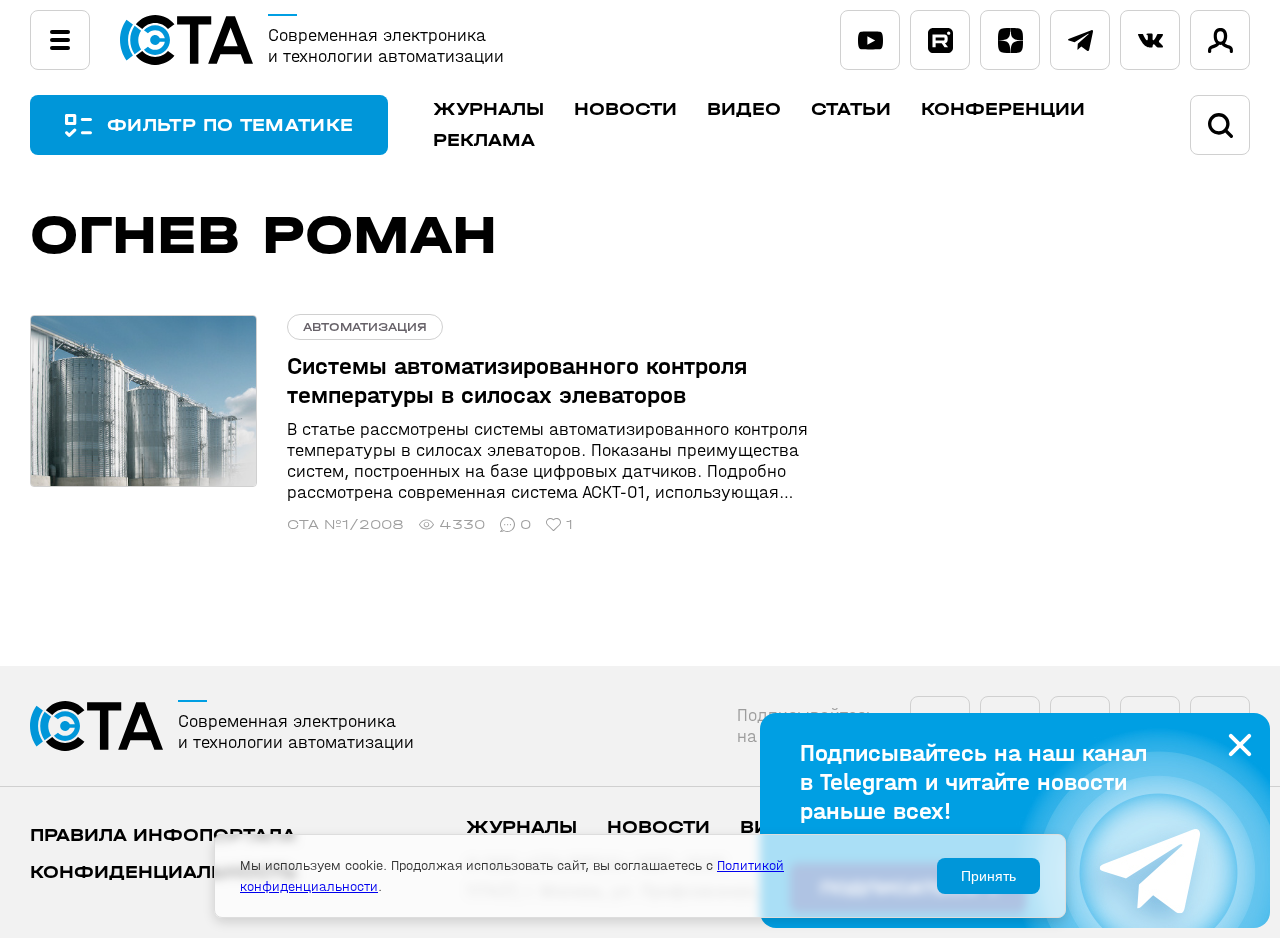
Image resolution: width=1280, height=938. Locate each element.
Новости (625, 109)
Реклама (484, 140)
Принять (988, 876)
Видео (744, 109)
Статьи (851, 109)
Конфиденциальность (163, 872)
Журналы (488, 109)
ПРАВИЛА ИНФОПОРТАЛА (163, 835)
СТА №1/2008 (345, 524)
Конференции (1003, 109)
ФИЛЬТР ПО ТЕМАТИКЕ (230, 125)
